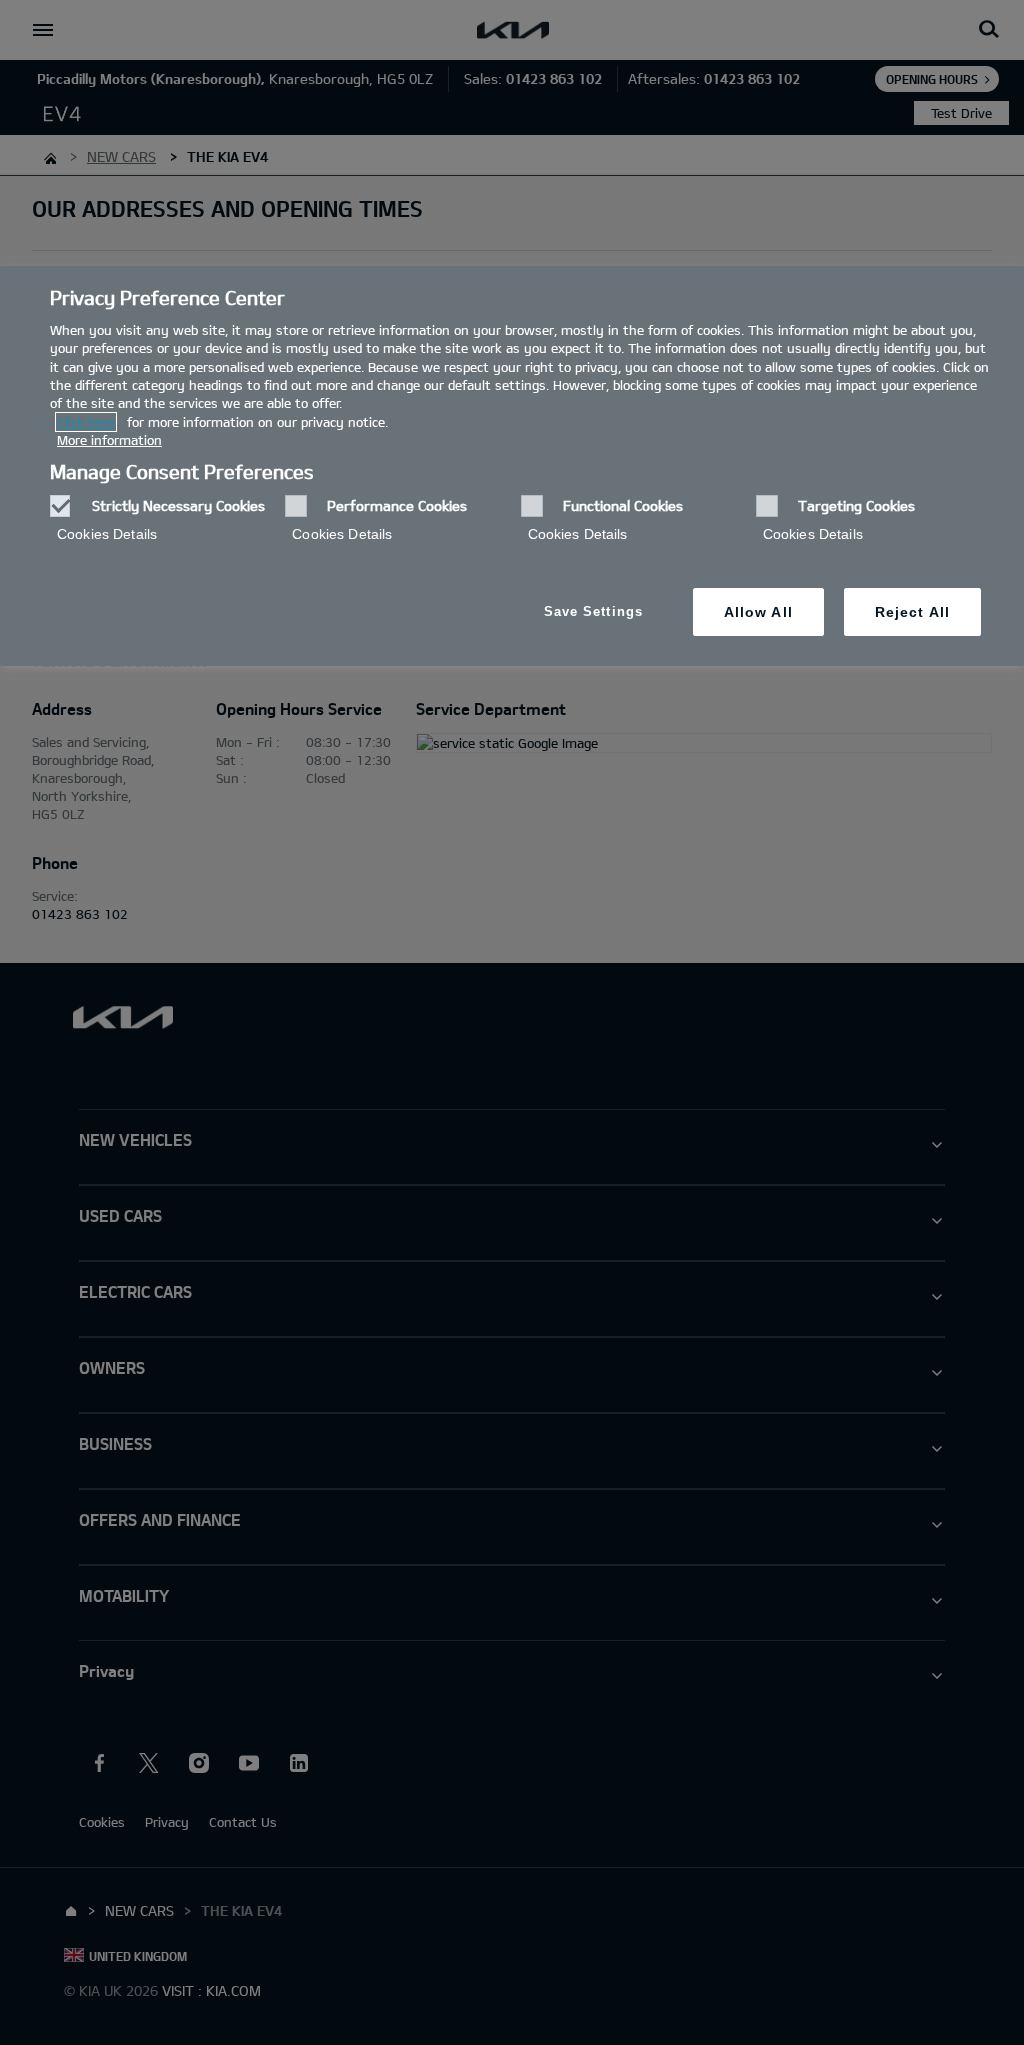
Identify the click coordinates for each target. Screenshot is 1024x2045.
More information (109, 440)
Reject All (912, 612)
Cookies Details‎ (107, 534)
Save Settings (593, 611)
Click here (86, 422)
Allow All (758, 612)
